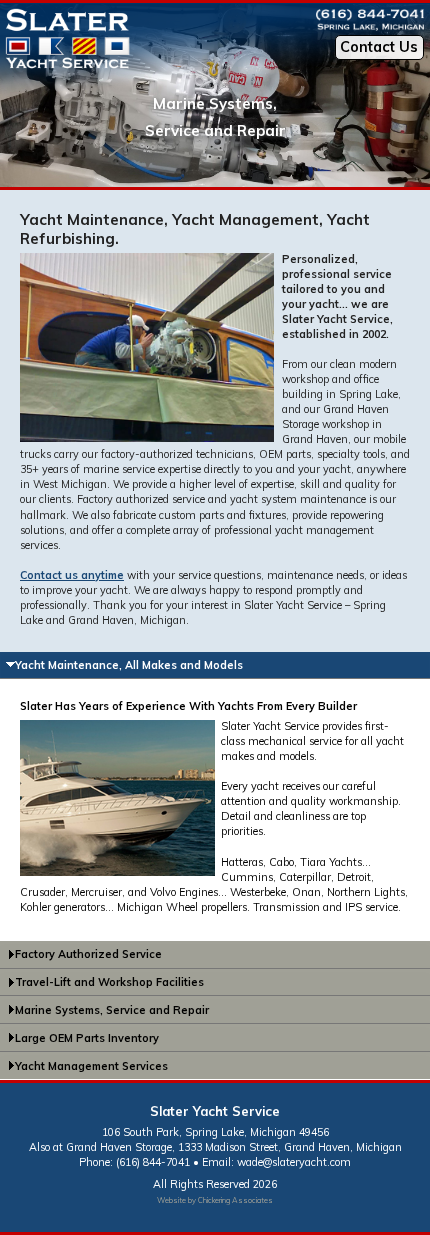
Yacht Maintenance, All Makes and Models (129, 665)
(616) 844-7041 (153, 1162)
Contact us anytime (72, 575)
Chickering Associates (235, 1200)
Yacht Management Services (91, 1066)
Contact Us (379, 47)
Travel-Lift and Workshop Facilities (109, 982)
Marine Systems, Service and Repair (112, 1010)
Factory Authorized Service (88, 954)
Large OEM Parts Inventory (87, 1038)
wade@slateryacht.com (294, 1162)
